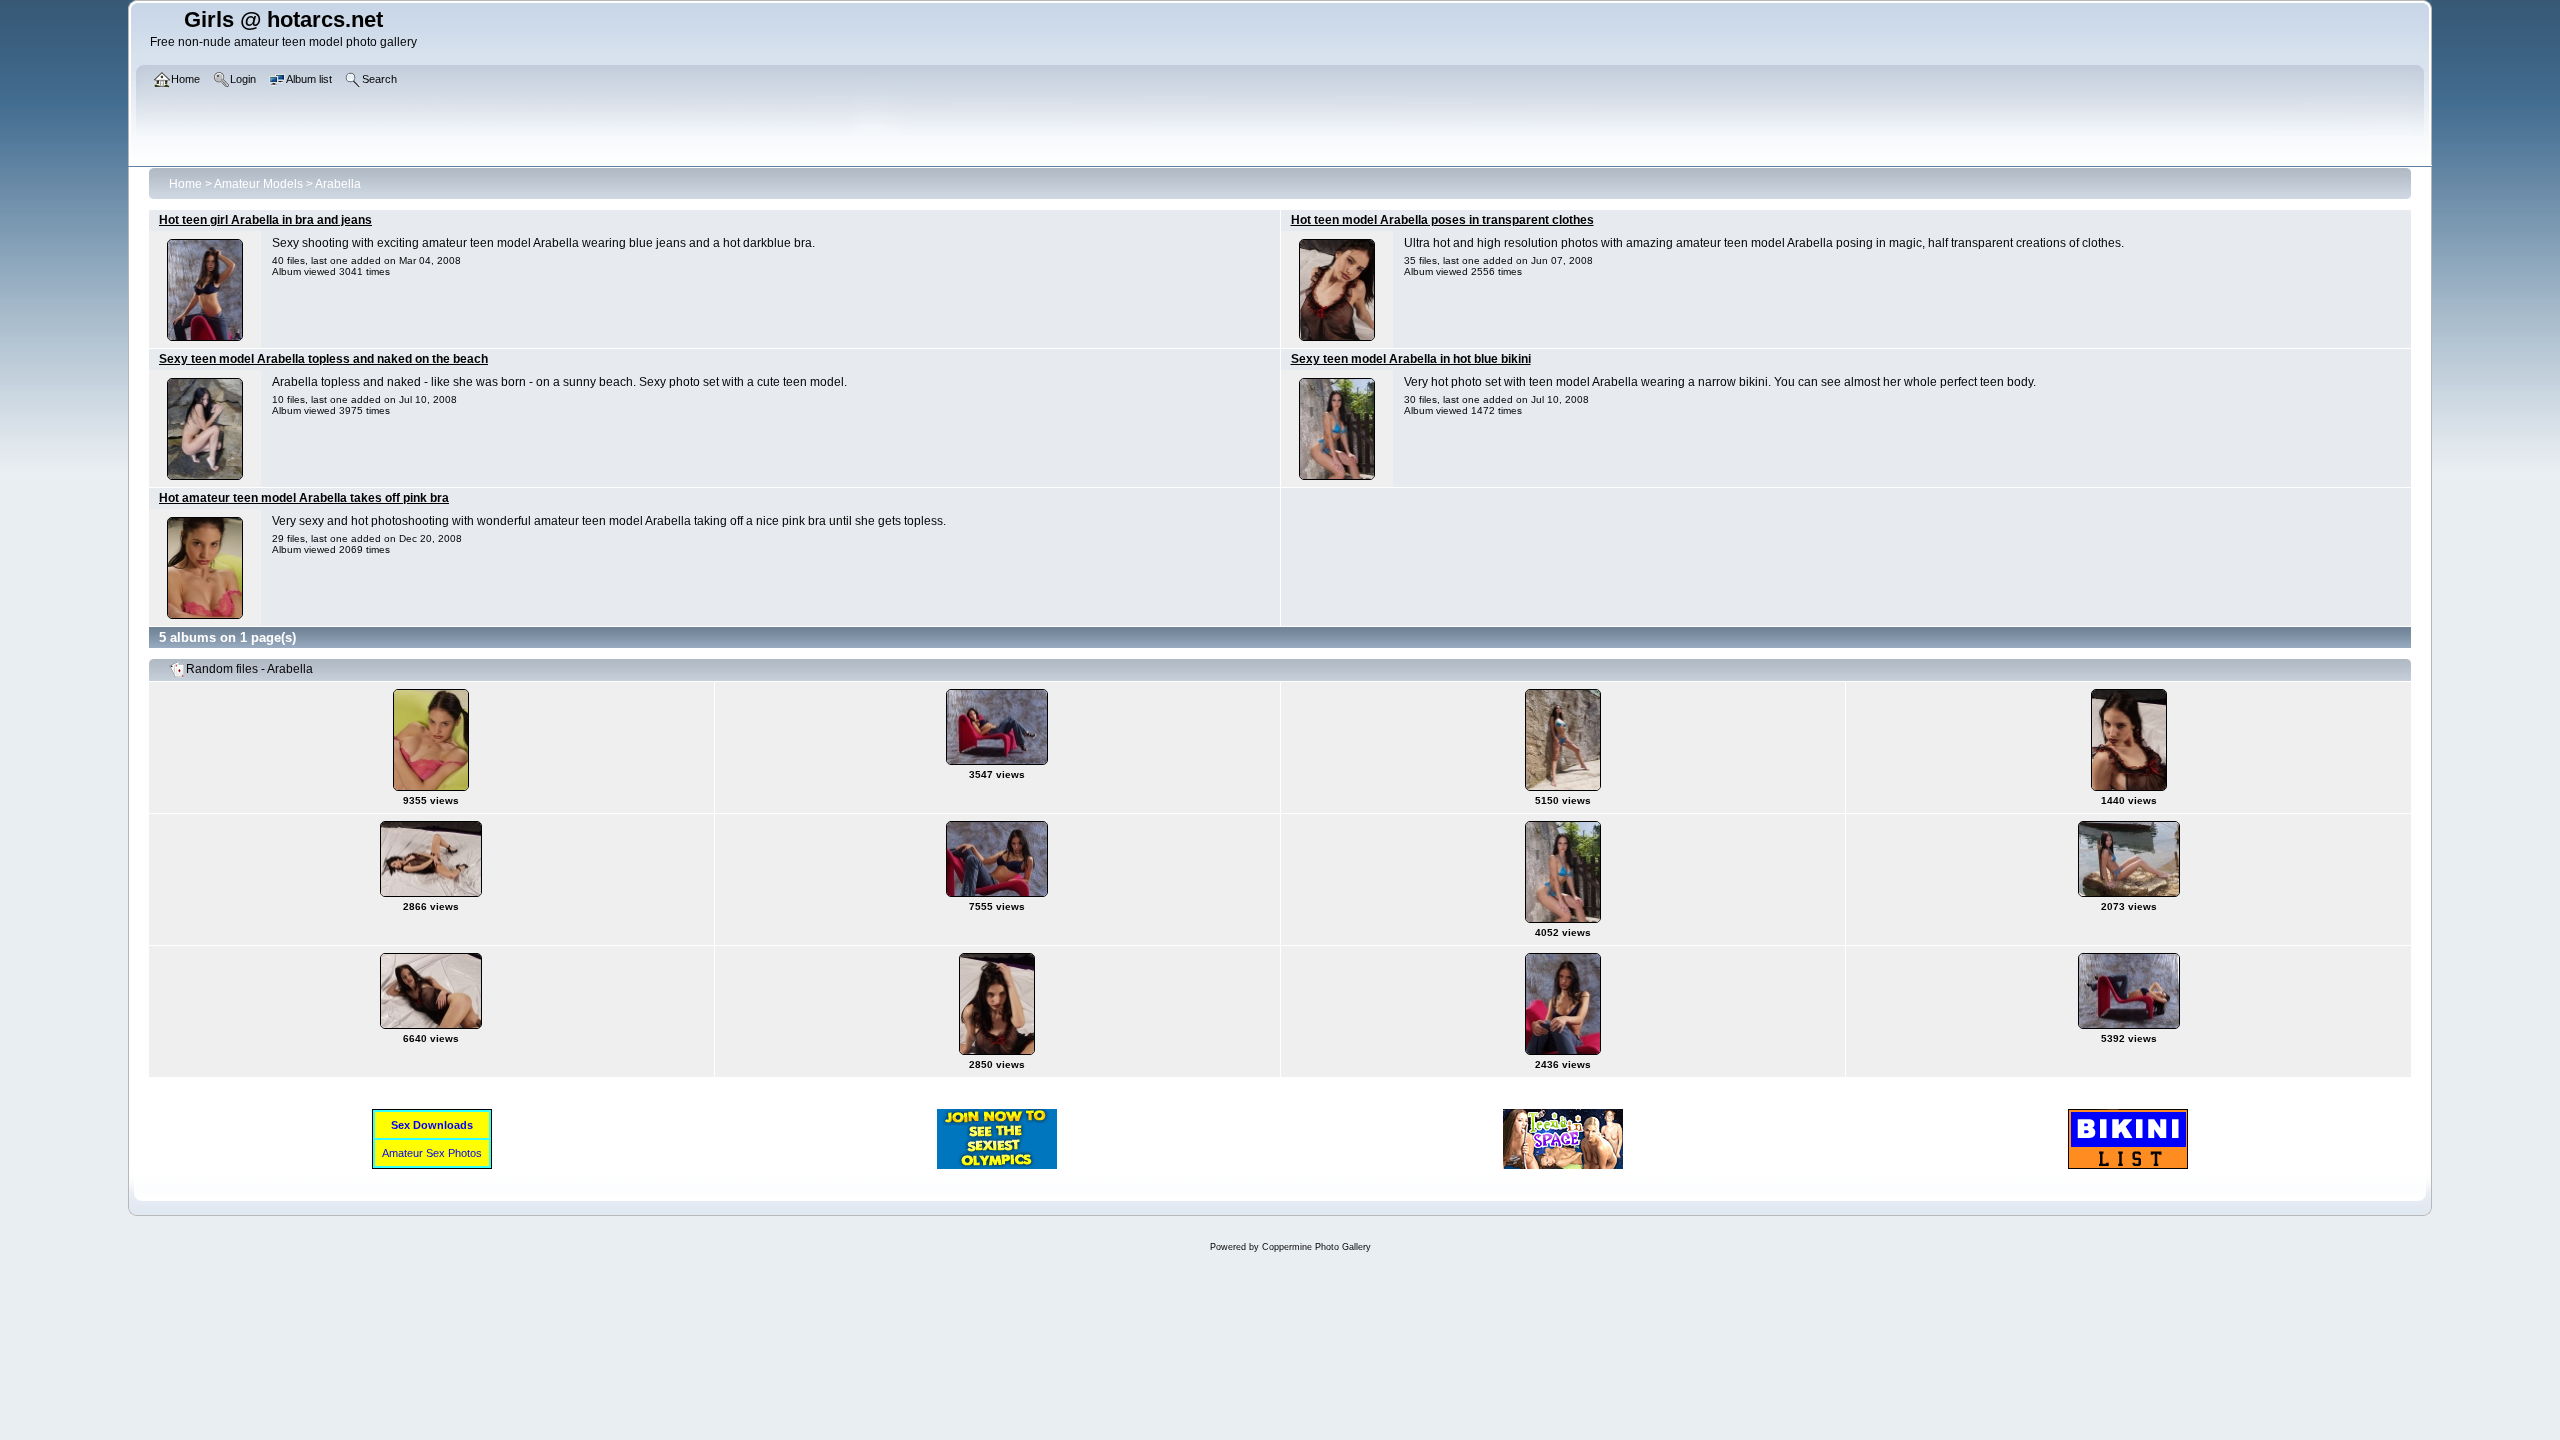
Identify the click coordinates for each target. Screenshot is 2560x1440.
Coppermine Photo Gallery (1316, 1247)
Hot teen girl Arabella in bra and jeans (265, 220)
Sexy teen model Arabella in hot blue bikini (1411, 359)
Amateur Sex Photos (432, 1153)
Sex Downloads (432, 1125)
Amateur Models (258, 184)
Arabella (338, 184)
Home (185, 184)
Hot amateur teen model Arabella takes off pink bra (304, 498)
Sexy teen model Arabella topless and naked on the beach (323, 359)
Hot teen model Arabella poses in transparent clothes (1442, 220)
